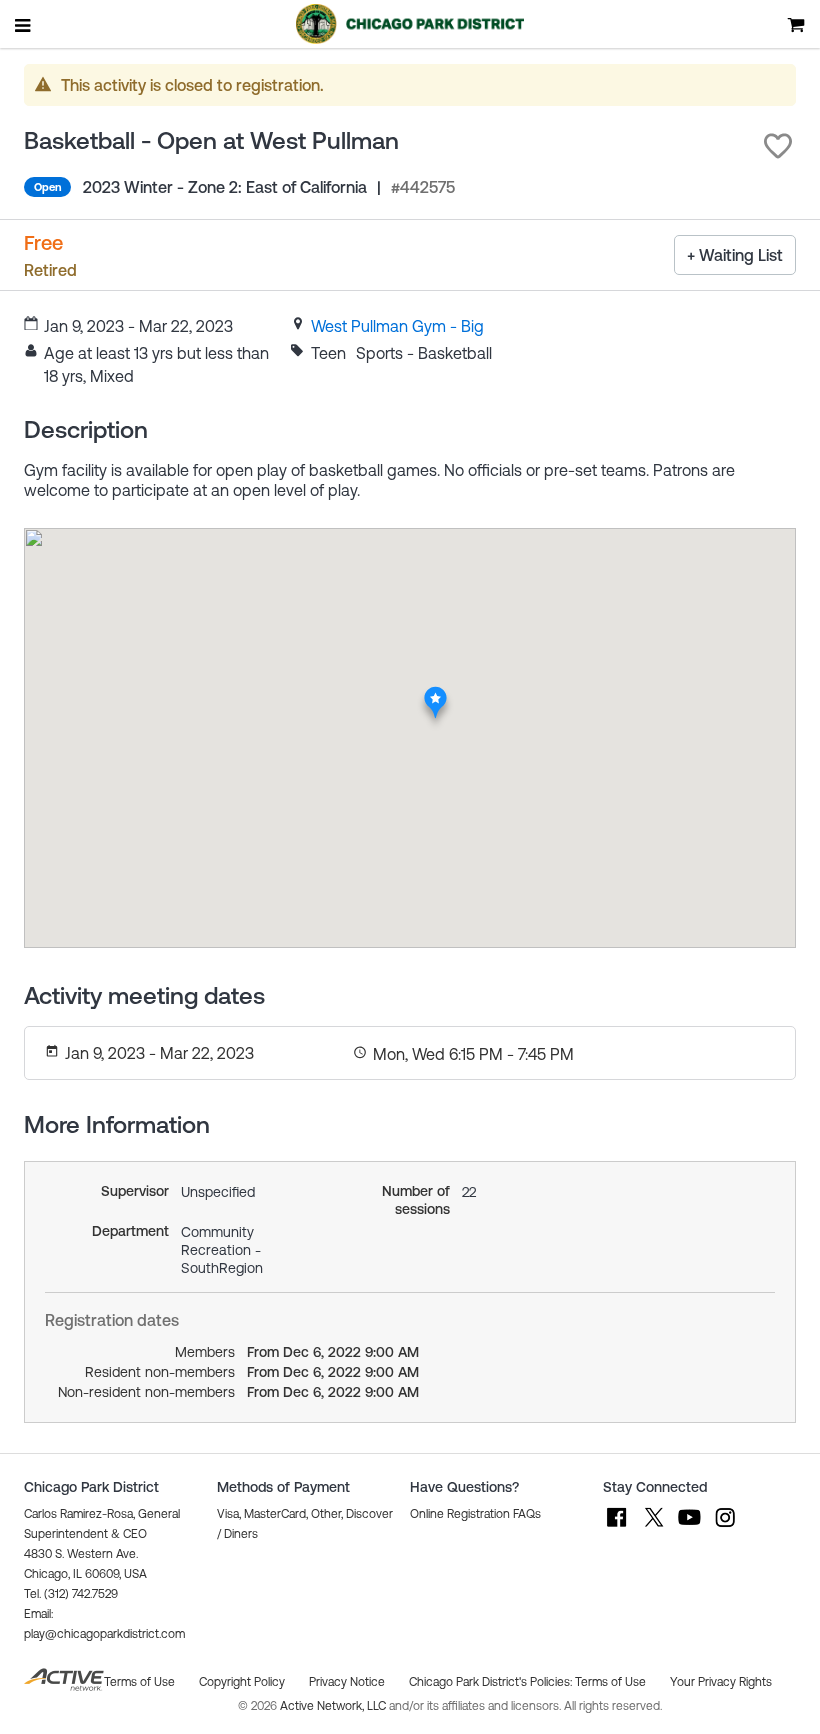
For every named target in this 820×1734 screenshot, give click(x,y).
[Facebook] (617, 1527)
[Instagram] (725, 1527)
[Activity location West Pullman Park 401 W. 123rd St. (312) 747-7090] (435, 691)
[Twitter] (653, 1527)
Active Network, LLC (334, 1706)
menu (24, 25)
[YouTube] (689, 1527)
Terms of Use (610, 1682)
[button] (778, 146)
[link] (397, 326)
